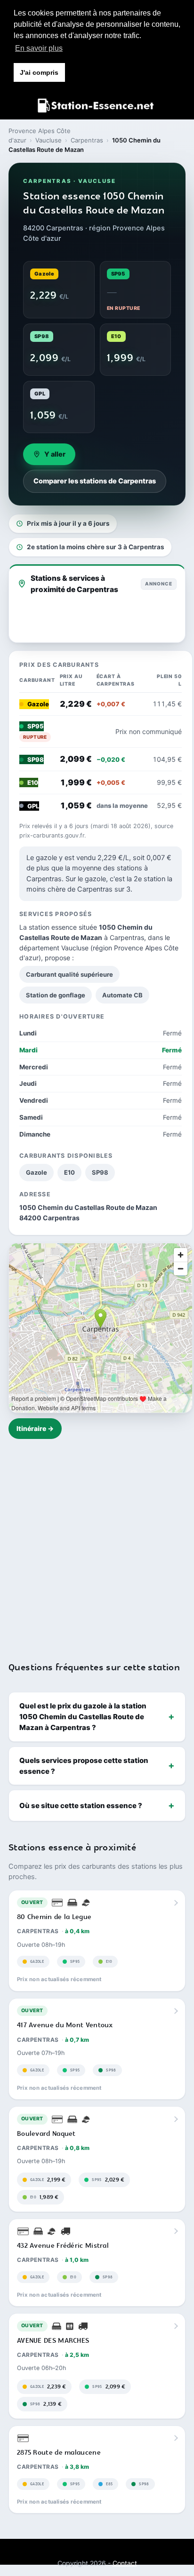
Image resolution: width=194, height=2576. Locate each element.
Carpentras (87, 140)
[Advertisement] (97, 1544)
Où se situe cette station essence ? (81, 1806)
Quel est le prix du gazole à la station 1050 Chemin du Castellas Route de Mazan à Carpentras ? (83, 1717)
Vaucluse (48, 140)
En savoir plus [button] (39, 48)
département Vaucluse (54, 948)
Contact (125, 2563)
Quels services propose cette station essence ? (84, 1766)
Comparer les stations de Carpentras (95, 481)
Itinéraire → (35, 1428)
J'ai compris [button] (39, 72)
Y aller (55, 454)
